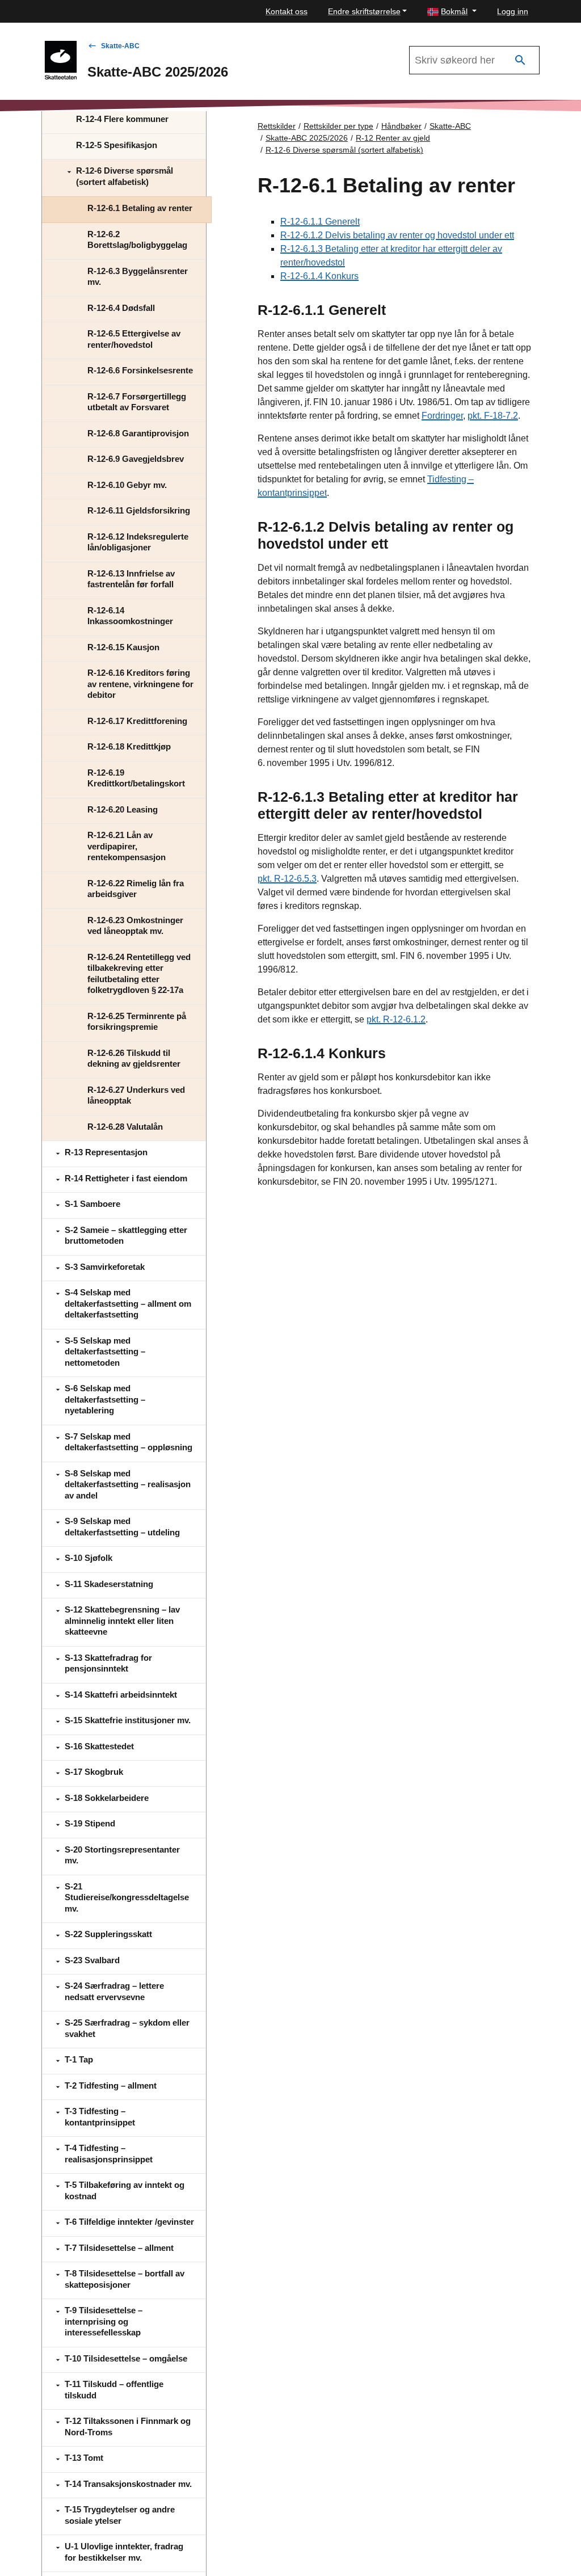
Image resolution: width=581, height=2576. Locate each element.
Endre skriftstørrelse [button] (364, 11)
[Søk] (520, 60)
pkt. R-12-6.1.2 (396, 1019)
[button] (452, 12)
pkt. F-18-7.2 (493, 416)
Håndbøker (401, 126)
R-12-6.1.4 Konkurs (319, 276)
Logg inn (513, 11)
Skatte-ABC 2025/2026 (307, 138)
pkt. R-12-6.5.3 (287, 879)
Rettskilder (277, 126)
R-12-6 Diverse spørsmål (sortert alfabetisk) (344, 150)
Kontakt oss (287, 11)
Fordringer (442, 416)
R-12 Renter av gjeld (393, 138)
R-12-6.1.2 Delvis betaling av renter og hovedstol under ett (397, 235)
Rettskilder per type (338, 126)
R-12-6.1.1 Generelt (320, 222)
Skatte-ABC (120, 46)
